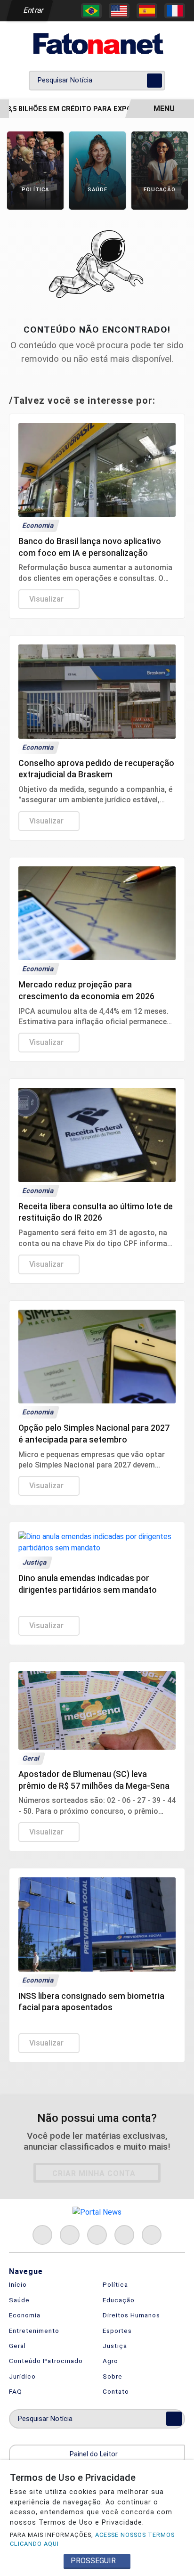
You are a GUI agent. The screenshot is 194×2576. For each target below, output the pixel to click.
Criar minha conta (94, 2173)
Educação (119, 2300)
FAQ (16, 2391)
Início (18, 2284)
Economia (25, 2315)
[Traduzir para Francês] (175, 11)
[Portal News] (97, 44)
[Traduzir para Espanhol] (147, 11)
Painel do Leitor (95, 2454)
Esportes (117, 2331)
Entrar (33, 10)
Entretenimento (34, 2331)
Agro (110, 2361)
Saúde (19, 2300)
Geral (17, 2346)
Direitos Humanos (131, 2315)
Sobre (113, 2376)
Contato (116, 2391)
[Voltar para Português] (91, 11)
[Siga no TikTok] (152, 2235)
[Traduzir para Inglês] (119, 11)
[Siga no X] (97, 2235)
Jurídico (22, 2376)
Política (115, 2284)
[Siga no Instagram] (70, 2235)
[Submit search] (154, 81)
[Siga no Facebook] (42, 2235)
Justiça (115, 2346)
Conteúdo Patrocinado (46, 2361)
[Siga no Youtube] (124, 2235)
